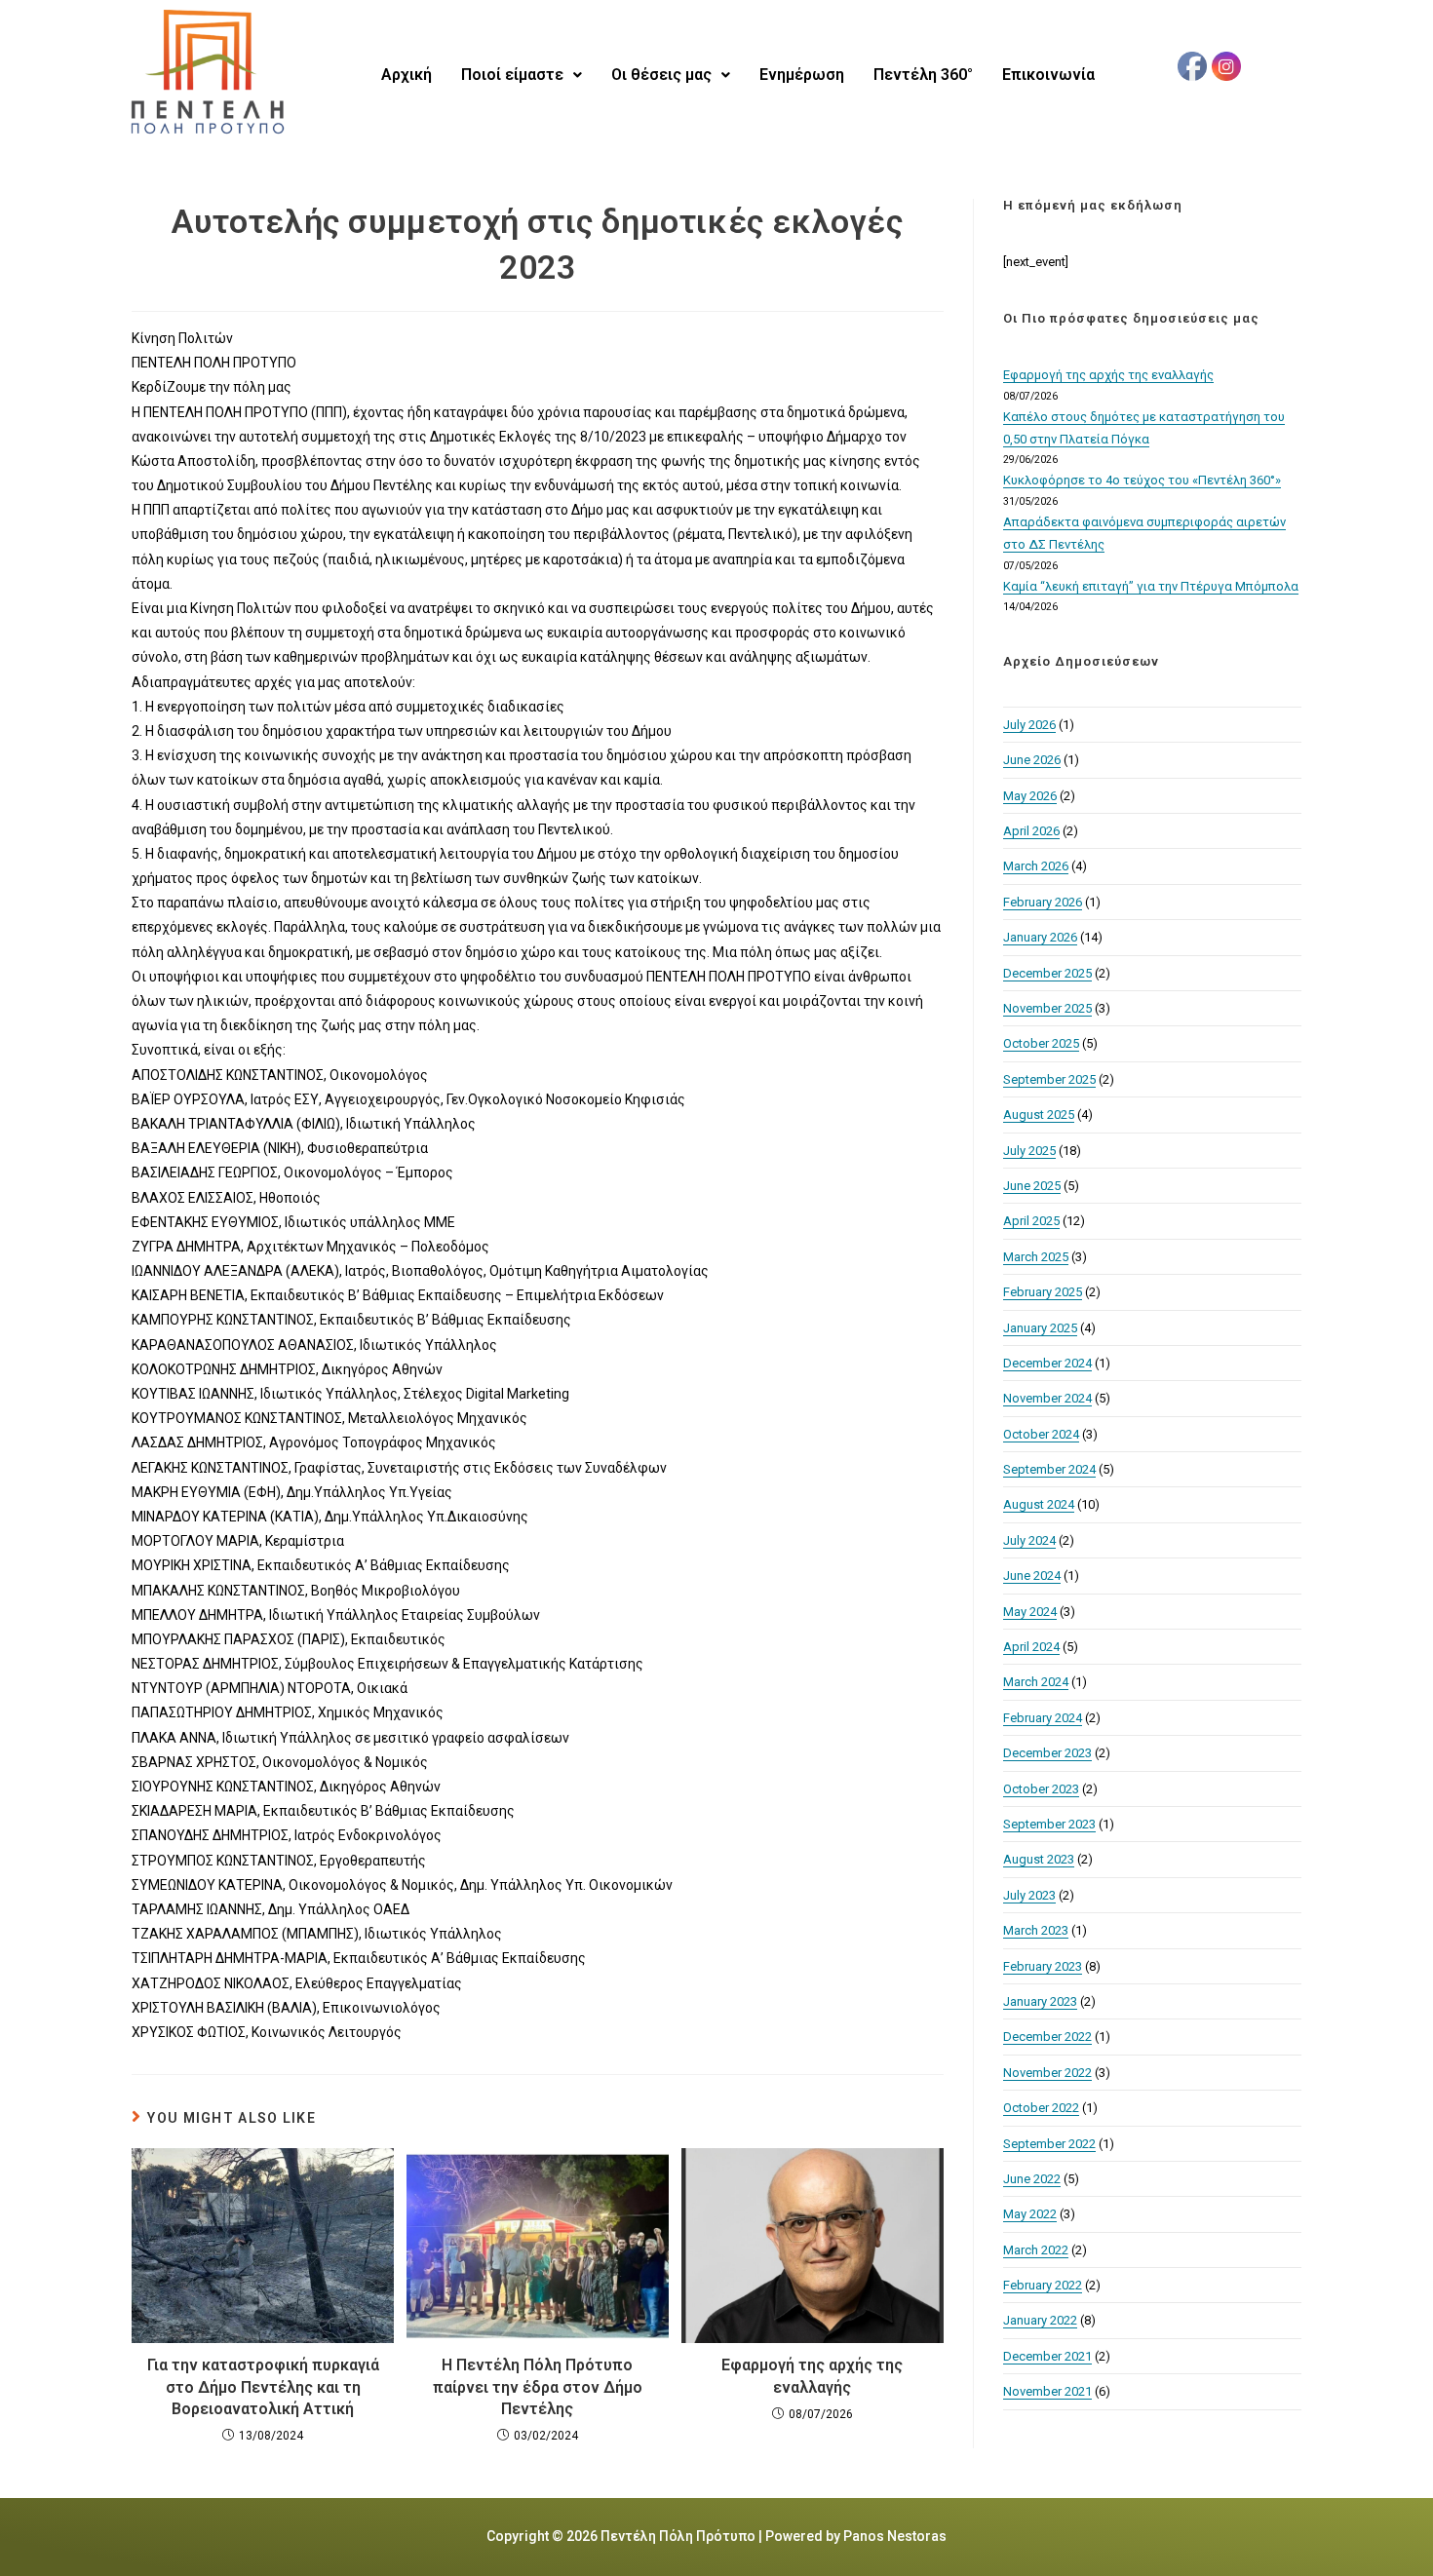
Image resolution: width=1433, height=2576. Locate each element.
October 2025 (1041, 1043)
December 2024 (1047, 1363)
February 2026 (1043, 902)
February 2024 (1043, 1718)
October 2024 (1041, 1434)
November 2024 (1047, 1398)
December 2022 (1047, 2037)
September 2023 (1049, 1824)
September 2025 (1049, 1079)
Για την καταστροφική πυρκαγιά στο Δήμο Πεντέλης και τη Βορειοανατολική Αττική (263, 2387)
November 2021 (1047, 2391)
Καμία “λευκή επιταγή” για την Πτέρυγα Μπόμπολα (1151, 586)
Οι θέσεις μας (661, 75)
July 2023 (1029, 1895)
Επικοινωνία (1048, 75)
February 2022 (1043, 2285)
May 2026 (1030, 796)
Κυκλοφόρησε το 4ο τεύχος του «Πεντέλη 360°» (1142, 480)
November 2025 (1047, 1008)
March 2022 (1036, 2250)
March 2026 (1036, 866)
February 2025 (1043, 1292)
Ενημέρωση (802, 75)
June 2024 (1032, 1576)
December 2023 (1047, 1753)
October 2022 (1041, 2108)
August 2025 (1039, 1115)
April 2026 (1031, 831)
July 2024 (1029, 1540)
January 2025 (1040, 1328)
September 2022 (1049, 2144)
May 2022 (1030, 2214)
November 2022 (1047, 2073)
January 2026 (1040, 937)
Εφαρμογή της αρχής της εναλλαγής (812, 2376)
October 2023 (1041, 1789)
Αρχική (407, 75)
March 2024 (1036, 1682)
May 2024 (1030, 1612)
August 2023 (1039, 1859)
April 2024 (1031, 1647)
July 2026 (1029, 725)
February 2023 (1043, 1966)
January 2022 (1040, 2320)
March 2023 (1036, 1930)
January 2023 (1040, 2001)
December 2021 (1047, 2356)
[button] (522, 75)
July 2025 (1029, 1151)
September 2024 (1049, 1469)
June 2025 (1032, 1186)
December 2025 (1047, 973)
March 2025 (1036, 1257)
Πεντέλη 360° (923, 75)
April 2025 (1031, 1221)
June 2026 (1032, 760)
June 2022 (1032, 2179)
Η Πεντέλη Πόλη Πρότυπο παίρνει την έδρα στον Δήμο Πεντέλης (538, 2387)
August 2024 (1039, 1504)
